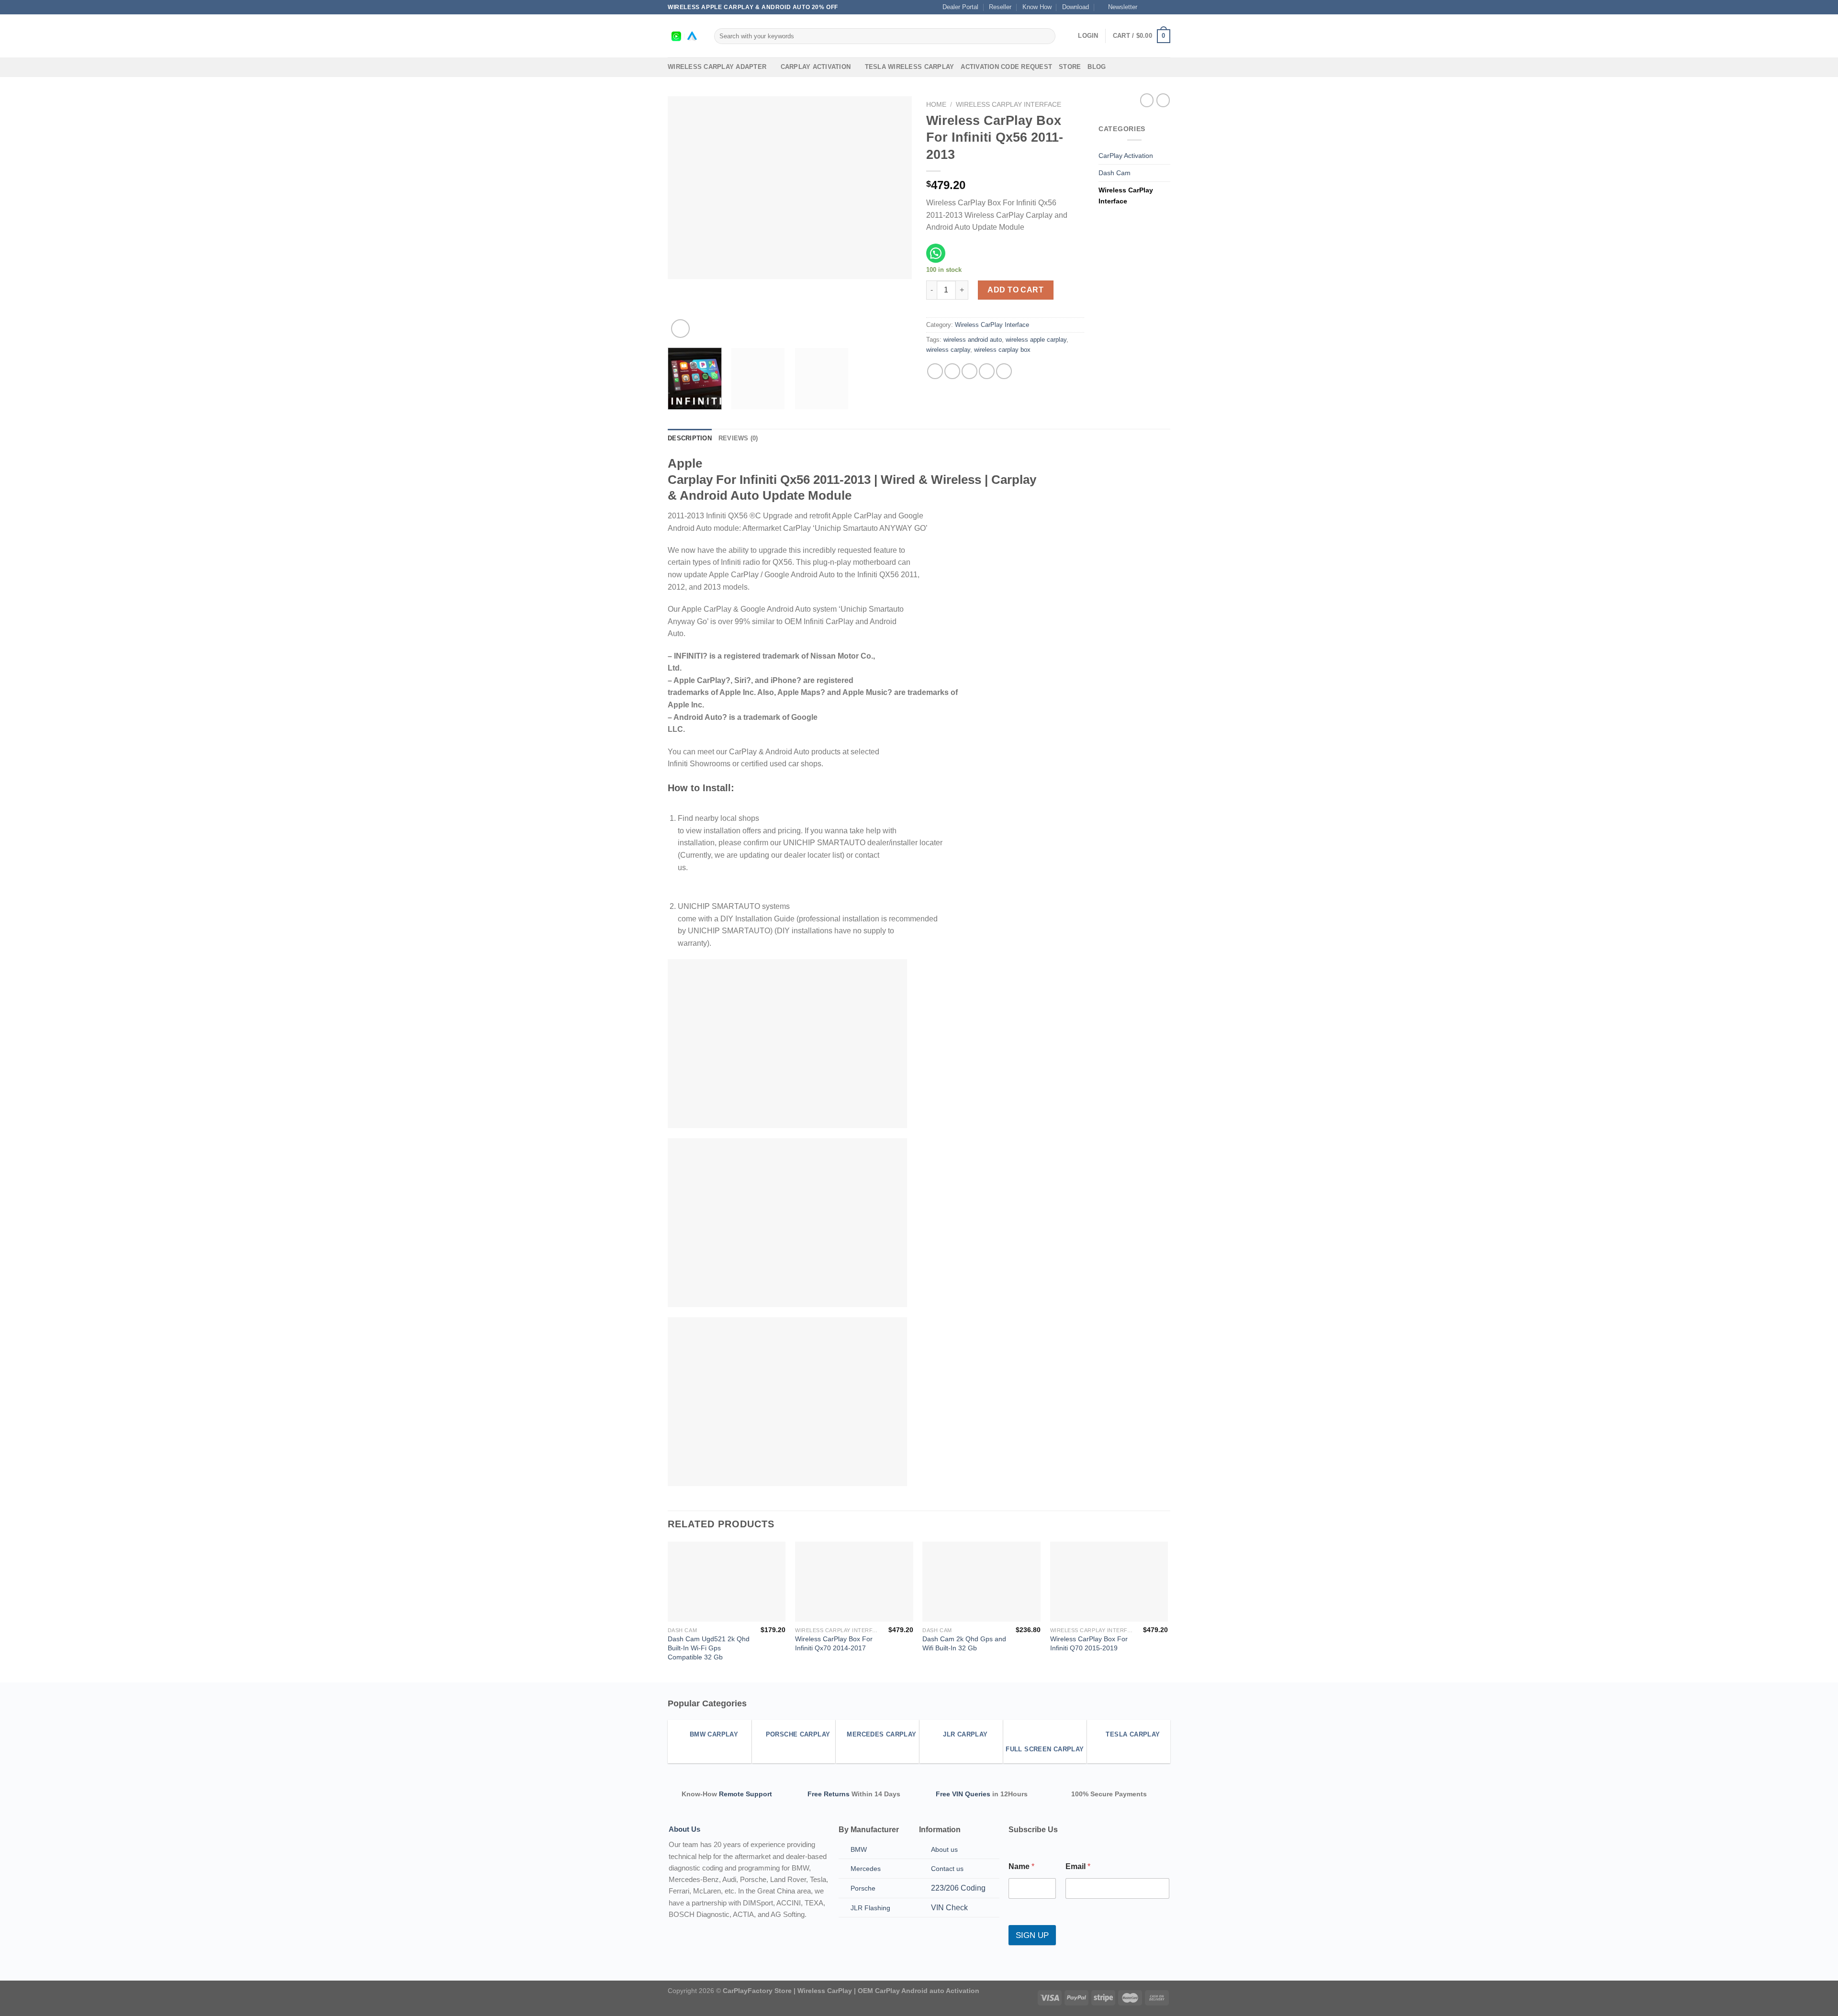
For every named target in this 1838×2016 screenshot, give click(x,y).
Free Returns (829, 1794)
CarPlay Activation (816, 67)
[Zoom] (680, 329)
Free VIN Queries (963, 1794)
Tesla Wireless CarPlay (910, 67)
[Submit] (1047, 36)
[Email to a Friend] (969, 371)
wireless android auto (973, 340)
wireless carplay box (1002, 350)
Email (1078, 1866)
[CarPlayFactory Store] (684, 36)
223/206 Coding (958, 1888)
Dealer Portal (960, 7)
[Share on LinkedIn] (1004, 371)
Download (1076, 7)
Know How (1037, 7)
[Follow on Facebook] (1147, 7)
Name (1021, 1866)
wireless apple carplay (1036, 340)
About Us (684, 1829)
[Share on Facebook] (935, 371)
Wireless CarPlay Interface (1009, 105)
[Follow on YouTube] (1166, 7)
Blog (1097, 67)
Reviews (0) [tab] (738, 438)
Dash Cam (1115, 173)
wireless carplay (948, 350)
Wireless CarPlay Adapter (717, 67)
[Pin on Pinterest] (987, 371)
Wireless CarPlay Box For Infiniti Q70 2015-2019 (1089, 1643)
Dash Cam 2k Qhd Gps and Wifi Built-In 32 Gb (964, 1643)
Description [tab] (690, 438)
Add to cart (1015, 290)
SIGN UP (1032, 1935)
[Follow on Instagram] (1156, 7)
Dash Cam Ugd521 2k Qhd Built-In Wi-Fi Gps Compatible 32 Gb (709, 1648)
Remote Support (745, 1794)
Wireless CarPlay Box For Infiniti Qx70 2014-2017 (834, 1643)
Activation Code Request (1006, 67)
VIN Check (949, 1908)
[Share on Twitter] (952, 371)
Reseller (1000, 7)
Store (1070, 67)
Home (936, 105)
